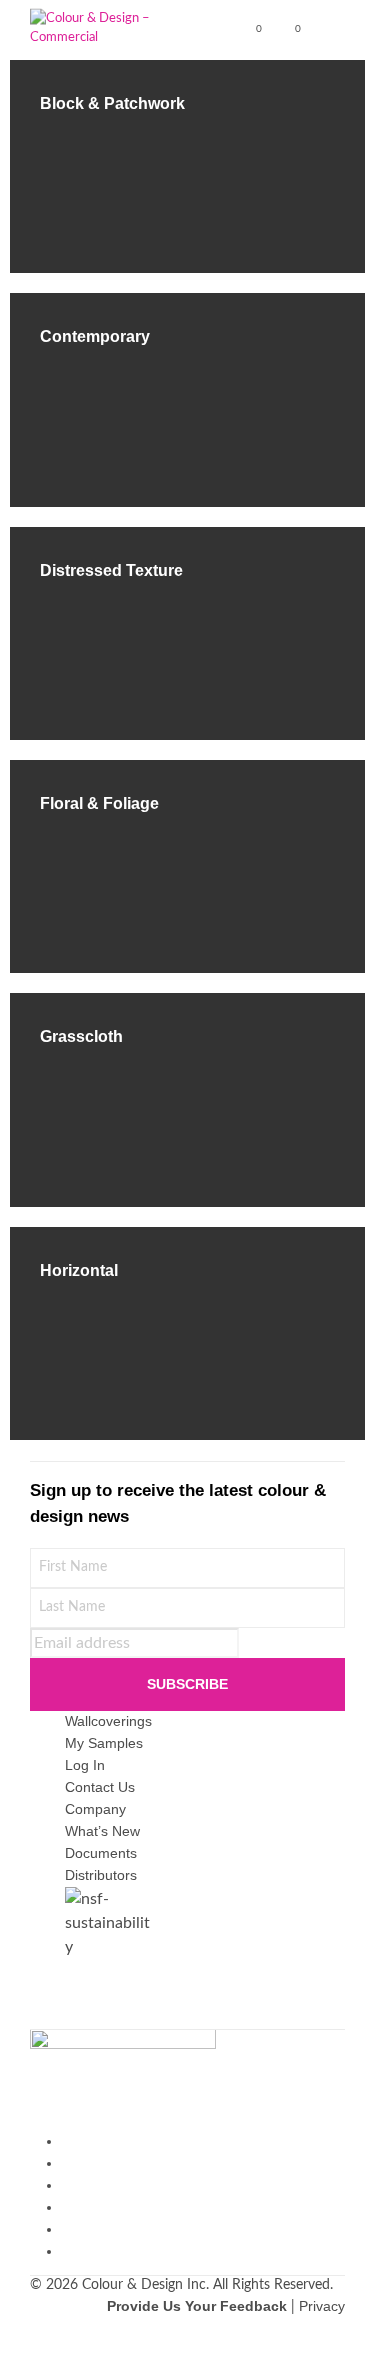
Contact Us (100, 1787)
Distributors (101, 1875)
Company (95, 1809)
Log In (85, 1765)
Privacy (322, 2306)
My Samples (104, 1743)
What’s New (102, 1831)
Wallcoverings (108, 1721)
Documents (101, 1853)
